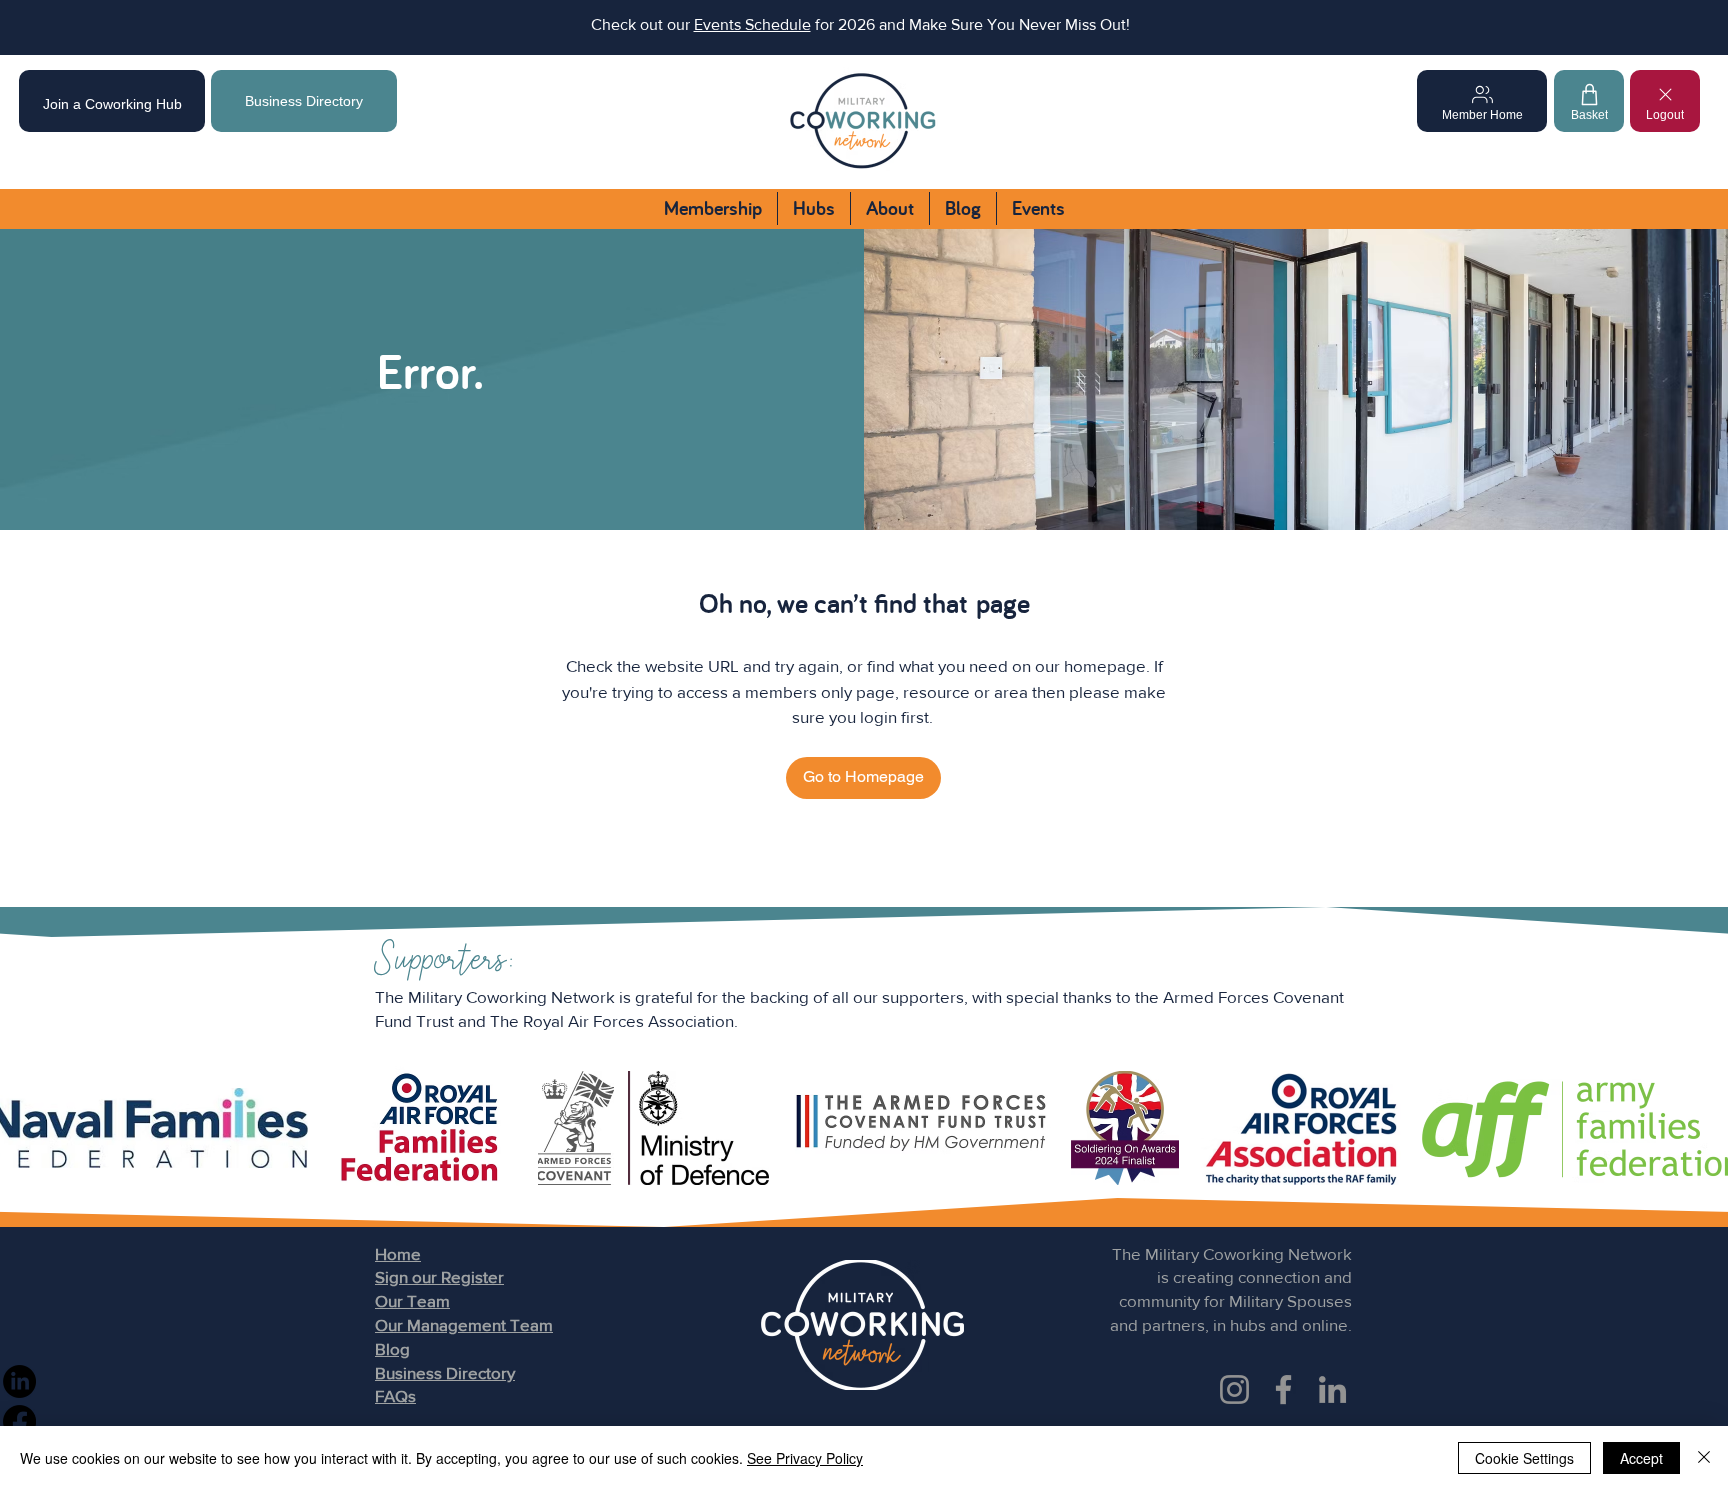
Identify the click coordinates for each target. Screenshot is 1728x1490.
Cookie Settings (1524, 1458)
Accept (1641, 1458)
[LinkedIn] (1332, 1389)
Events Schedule (752, 24)
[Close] (1704, 1458)
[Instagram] (1234, 1389)
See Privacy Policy (805, 1458)
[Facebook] (1283, 1389)
